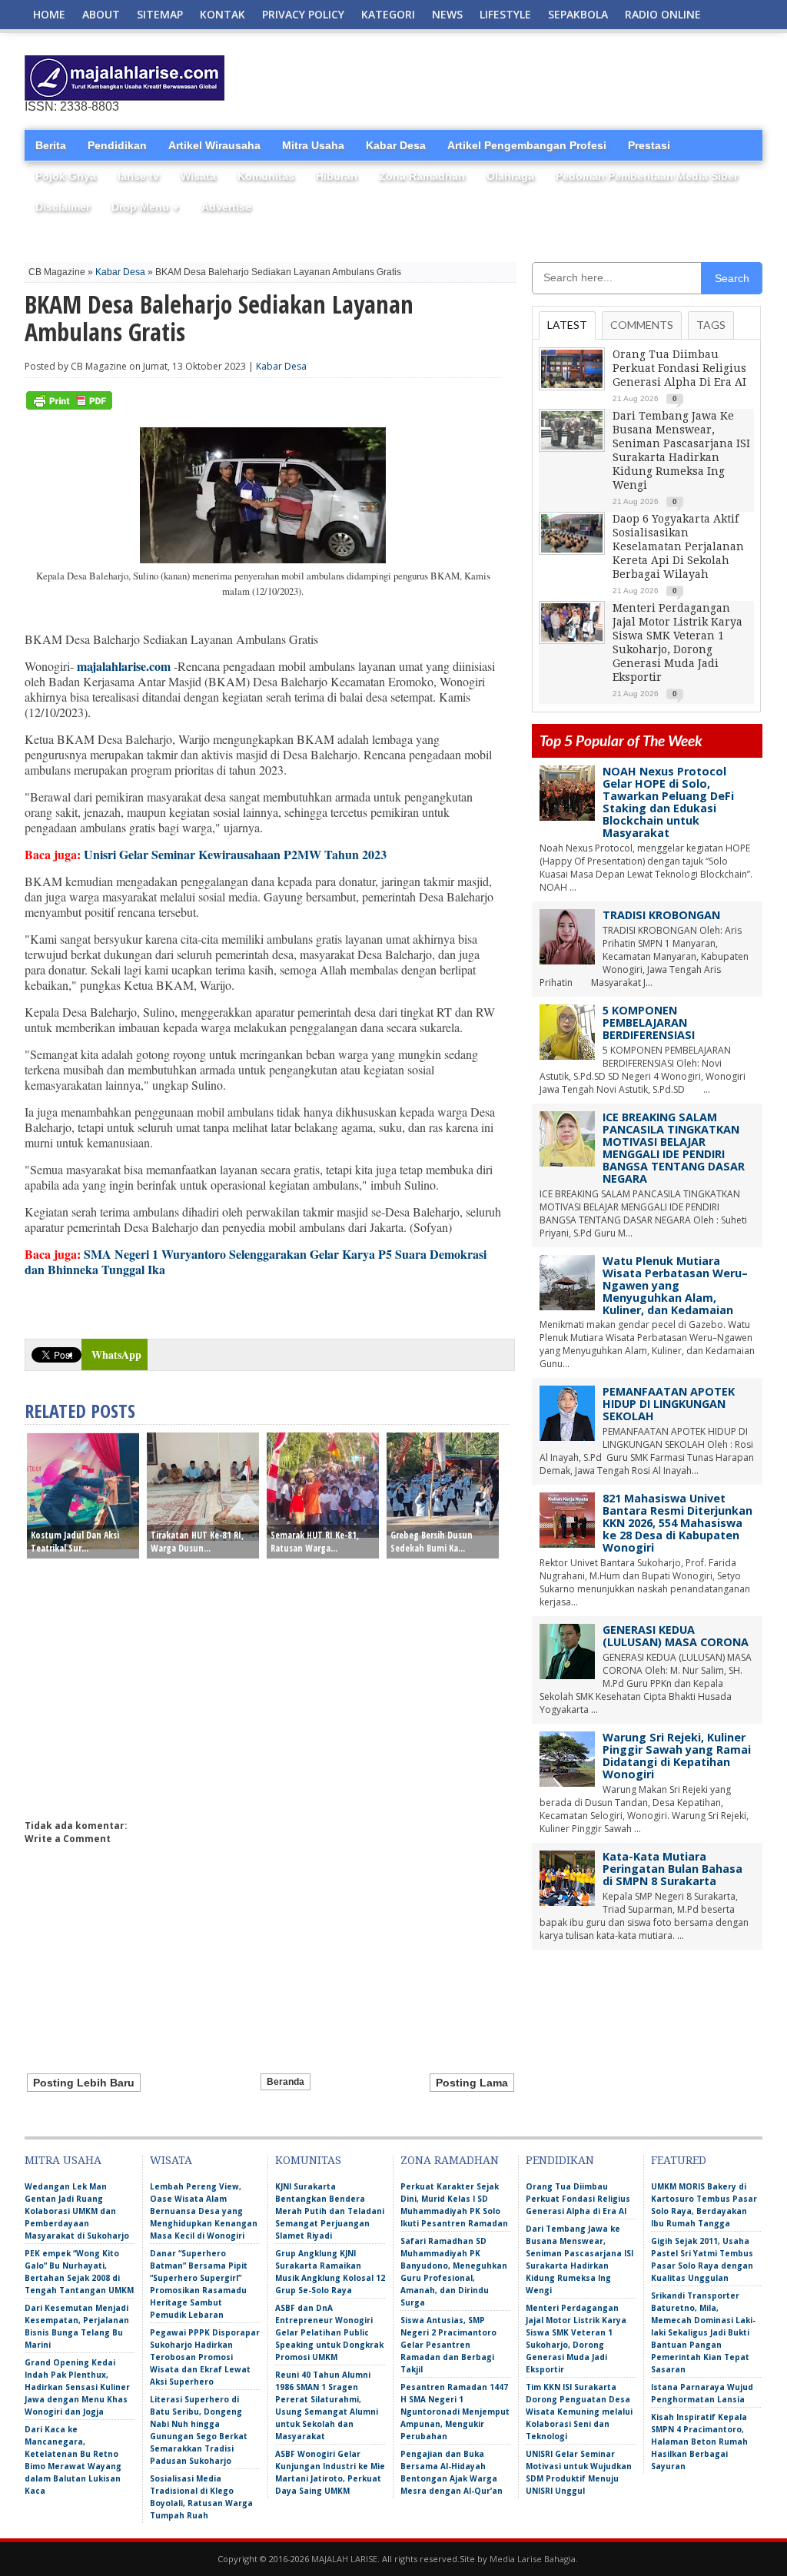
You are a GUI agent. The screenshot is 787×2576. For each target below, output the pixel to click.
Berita (51, 145)
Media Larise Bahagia (533, 2559)
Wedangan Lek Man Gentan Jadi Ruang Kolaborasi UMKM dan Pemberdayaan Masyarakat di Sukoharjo (77, 2211)
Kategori (388, 14)
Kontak (222, 14)
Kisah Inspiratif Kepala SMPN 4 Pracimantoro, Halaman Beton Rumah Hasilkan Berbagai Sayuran (699, 2442)
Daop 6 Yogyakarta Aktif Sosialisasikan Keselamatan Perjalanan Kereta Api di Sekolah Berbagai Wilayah (678, 546)
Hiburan (337, 176)
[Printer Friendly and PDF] (69, 406)
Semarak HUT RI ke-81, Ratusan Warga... (315, 1542)
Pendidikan (117, 145)
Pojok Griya (66, 176)
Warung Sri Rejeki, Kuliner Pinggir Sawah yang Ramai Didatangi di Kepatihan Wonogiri (677, 1756)
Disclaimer (63, 207)
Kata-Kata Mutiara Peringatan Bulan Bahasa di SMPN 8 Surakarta (672, 1869)
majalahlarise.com (124, 666)
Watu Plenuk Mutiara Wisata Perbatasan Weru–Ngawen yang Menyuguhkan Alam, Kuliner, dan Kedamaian (675, 1285)
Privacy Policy (303, 14)
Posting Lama (472, 2083)
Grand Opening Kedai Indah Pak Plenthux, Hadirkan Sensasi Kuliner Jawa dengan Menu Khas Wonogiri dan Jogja (77, 2387)
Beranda (286, 2082)
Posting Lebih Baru (84, 2083)
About (101, 14)
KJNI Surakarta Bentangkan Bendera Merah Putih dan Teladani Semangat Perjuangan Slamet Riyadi (330, 2211)
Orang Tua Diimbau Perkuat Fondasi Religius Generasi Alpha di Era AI (679, 368)
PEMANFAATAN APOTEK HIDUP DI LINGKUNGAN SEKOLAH (669, 1404)
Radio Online (663, 14)
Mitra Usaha (313, 145)
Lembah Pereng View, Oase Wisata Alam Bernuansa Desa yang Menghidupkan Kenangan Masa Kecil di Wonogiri (204, 2211)
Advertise (226, 207)
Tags (711, 325)
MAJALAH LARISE (344, 2559)
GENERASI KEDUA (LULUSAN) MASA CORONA (676, 1636)
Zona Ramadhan (422, 176)
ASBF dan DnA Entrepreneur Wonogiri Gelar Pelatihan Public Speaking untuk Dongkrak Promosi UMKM (329, 2332)
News (447, 14)
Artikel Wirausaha (214, 145)
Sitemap (160, 14)
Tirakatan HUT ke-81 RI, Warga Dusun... (197, 1542)
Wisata (198, 176)
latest (567, 325)
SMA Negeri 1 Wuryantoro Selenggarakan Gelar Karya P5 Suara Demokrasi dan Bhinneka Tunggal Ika (256, 1261)
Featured (679, 2160)
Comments (642, 325)
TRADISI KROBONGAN (661, 915)
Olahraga (510, 176)
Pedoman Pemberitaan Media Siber (647, 176)
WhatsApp (116, 1354)
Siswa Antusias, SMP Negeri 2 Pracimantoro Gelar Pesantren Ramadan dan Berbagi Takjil (448, 2345)
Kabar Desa (396, 145)
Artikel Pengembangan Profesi (527, 145)
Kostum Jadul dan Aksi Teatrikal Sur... (75, 1542)
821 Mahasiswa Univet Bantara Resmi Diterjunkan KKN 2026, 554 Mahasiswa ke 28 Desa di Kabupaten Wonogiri (677, 1523)
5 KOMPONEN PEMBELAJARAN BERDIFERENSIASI (649, 1022)
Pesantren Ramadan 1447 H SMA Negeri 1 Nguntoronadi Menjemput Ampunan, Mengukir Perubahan (455, 2412)
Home (49, 14)
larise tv (138, 176)
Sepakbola (578, 14)
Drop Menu (146, 207)
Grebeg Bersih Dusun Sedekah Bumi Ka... (432, 1542)
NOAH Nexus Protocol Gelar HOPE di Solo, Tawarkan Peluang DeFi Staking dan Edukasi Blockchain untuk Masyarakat (668, 802)
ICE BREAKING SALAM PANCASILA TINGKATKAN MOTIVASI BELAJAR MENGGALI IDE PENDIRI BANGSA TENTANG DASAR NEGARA (674, 1148)
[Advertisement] (583, 78)
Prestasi (649, 145)
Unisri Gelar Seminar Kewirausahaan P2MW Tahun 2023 (235, 854)
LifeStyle (505, 14)
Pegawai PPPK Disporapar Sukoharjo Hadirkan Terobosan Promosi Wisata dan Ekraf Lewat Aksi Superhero (205, 2357)
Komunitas (266, 176)
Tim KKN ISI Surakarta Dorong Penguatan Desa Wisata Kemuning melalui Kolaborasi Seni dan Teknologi (579, 2412)
